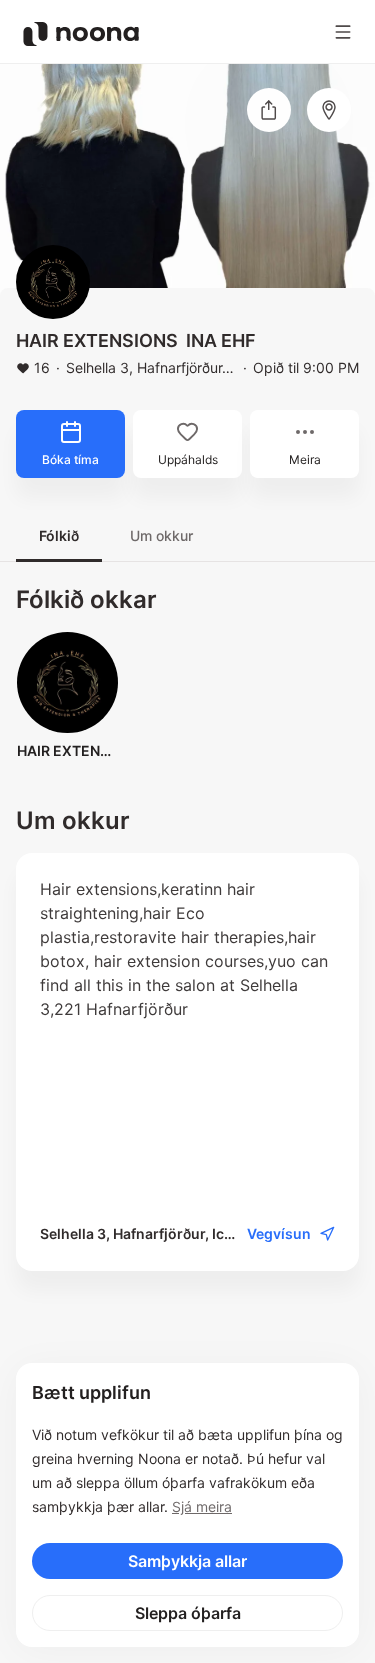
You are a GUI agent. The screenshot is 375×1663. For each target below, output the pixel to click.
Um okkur (161, 535)
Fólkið (59, 535)
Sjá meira (202, 1506)
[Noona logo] (81, 34)
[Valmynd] (343, 32)
